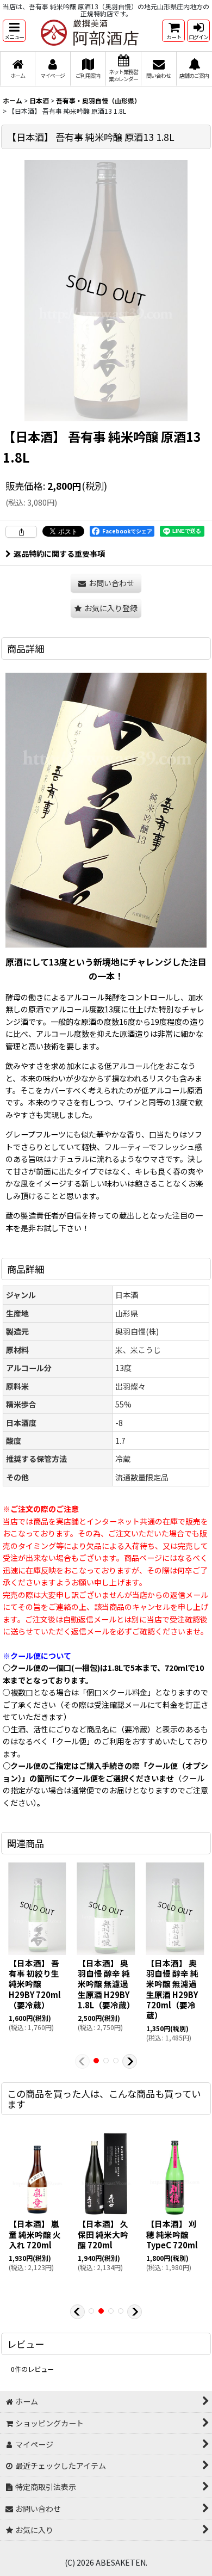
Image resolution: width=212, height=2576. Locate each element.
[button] (14, 31)
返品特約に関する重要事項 (59, 554)
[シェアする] (21, 532)
